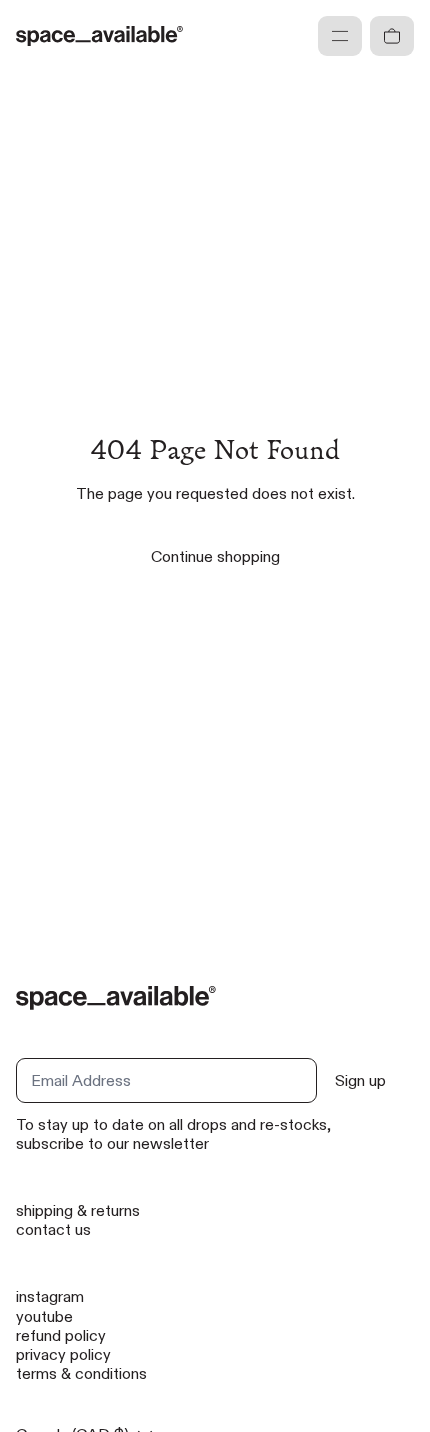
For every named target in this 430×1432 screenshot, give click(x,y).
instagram (50, 1296)
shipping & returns (78, 1210)
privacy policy (63, 1354)
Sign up (360, 1080)
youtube (44, 1316)
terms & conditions (81, 1373)
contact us (53, 1229)
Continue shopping (215, 556)
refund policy (61, 1335)
